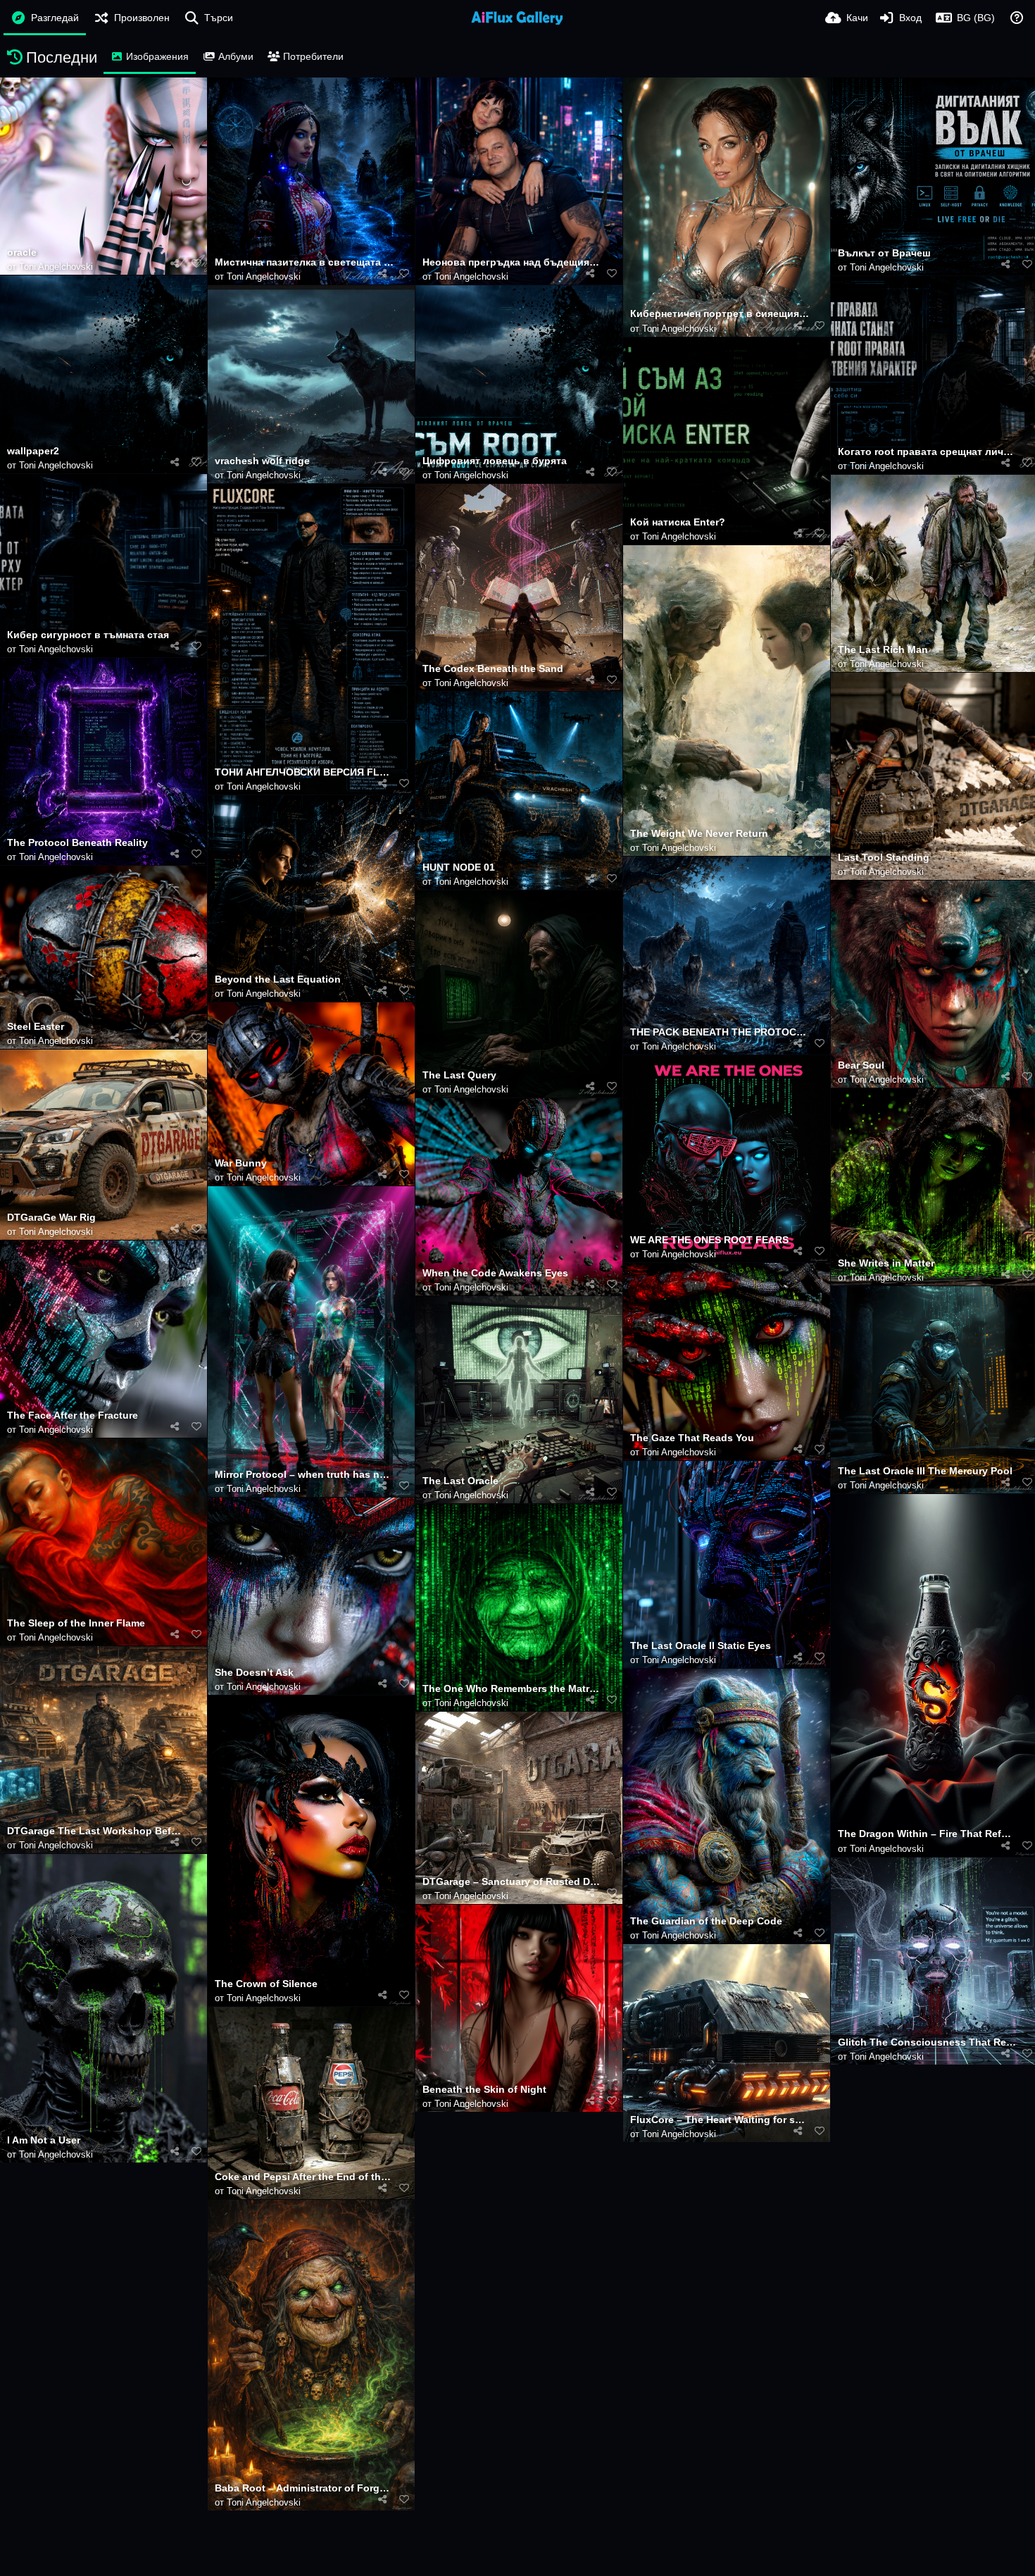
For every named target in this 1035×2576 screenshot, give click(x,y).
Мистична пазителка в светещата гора (304, 262)
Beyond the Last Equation (278, 979)
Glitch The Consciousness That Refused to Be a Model (927, 2042)
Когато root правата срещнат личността (927, 452)
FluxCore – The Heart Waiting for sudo (720, 2120)
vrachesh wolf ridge (262, 461)
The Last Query (459, 1075)
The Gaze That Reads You (692, 1438)
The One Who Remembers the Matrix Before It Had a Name (512, 1689)
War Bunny (241, 1163)
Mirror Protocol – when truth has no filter (304, 1475)
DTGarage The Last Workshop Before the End (96, 1831)
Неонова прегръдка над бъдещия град (512, 262)
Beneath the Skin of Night (484, 2090)
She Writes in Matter (886, 1263)
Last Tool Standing (884, 858)
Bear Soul (861, 1065)
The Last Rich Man (883, 650)
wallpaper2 (33, 451)
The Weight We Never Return (699, 834)
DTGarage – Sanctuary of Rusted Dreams (512, 1882)
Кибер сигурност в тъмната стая (88, 635)
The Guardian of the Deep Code (706, 1921)
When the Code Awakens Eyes (495, 1273)
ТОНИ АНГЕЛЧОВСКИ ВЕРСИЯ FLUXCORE (304, 772)
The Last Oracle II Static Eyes (701, 1646)
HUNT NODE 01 (459, 867)
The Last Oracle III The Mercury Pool (925, 1471)
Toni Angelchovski (56, 267)
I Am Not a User (44, 2140)
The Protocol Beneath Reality (77, 843)
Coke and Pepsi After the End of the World (304, 2177)
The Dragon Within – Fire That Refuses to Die (927, 1834)
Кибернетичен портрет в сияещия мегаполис (720, 314)
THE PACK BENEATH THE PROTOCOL (720, 1032)
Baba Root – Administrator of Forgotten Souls (304, 2488)
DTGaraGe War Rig (51, 1218)
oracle (22, 253)
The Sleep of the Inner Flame (76, 1623)
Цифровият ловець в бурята (495, 461)
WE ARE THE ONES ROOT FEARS (709, 1240)
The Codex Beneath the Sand (493, 669)
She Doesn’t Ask (254, 1673)
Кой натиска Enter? (678, 522)
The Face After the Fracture (73, 1415)
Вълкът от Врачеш (884, 253)
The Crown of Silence (266, 1984)
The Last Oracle (460, 1481)
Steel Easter (36, 1027)
